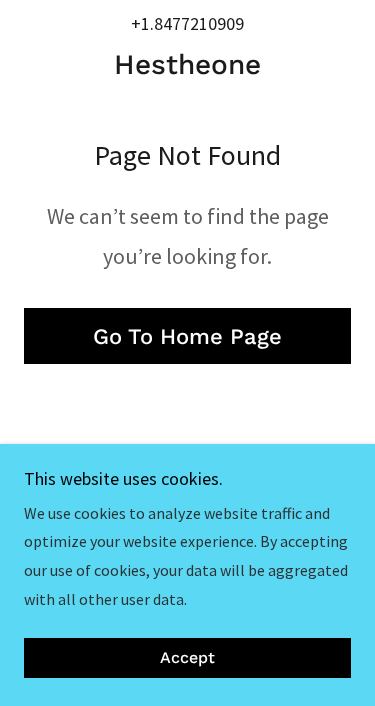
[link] (187, 65)
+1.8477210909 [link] (187, 23)
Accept (187, 658)
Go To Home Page (187, 336)
